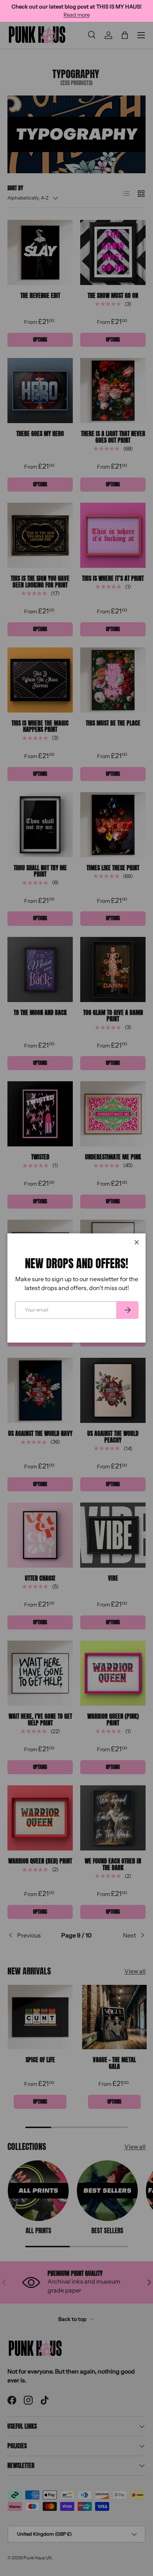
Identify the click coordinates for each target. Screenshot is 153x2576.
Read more (77, 15)
